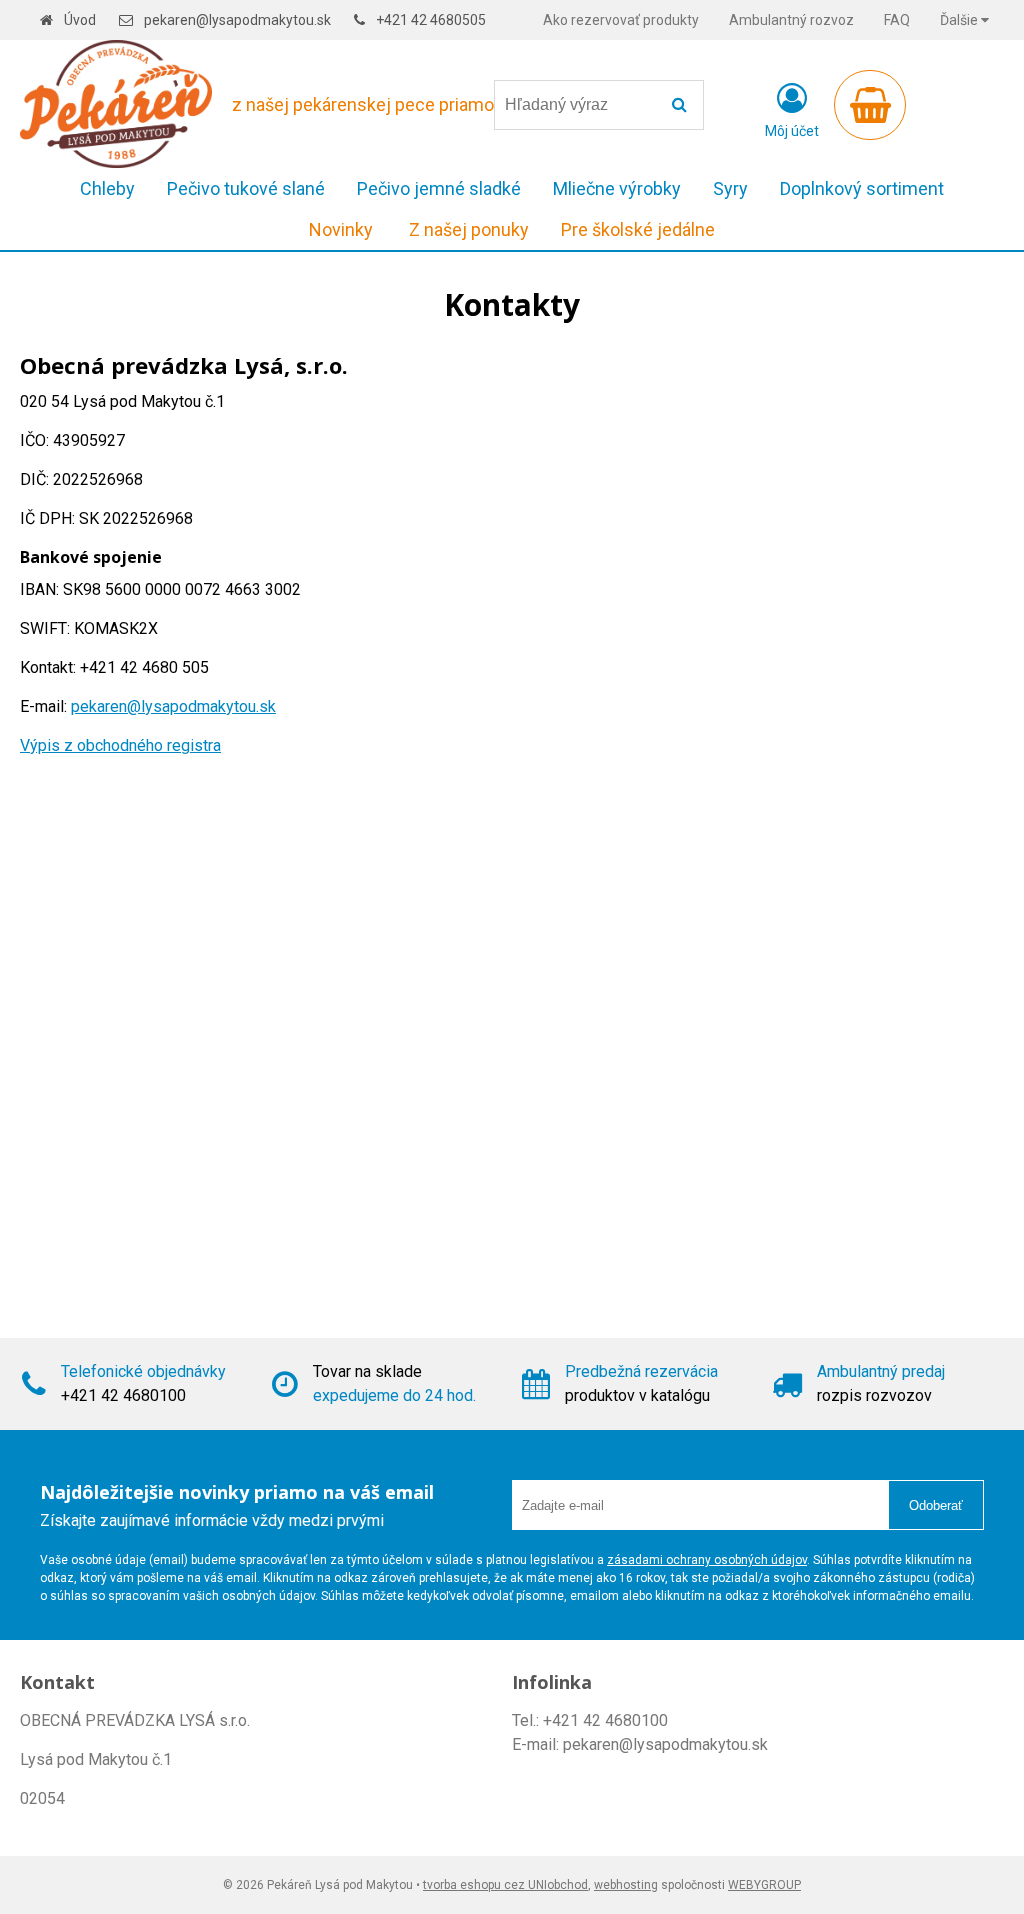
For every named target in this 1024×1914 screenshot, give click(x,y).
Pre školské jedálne (638, 229)
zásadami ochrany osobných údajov (707, 1560)
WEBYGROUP (764, 1885)
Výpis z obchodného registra (120, 745)
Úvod (80, 20)
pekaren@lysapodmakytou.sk (237, 20)
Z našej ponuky (469, 229)
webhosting (626, 1885)
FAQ (897, 20)
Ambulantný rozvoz (791, 20)
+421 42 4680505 (431, 20)
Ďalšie (960, 20)
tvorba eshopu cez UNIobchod (505, 1885)
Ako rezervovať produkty (621, 20)
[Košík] (870, 105)
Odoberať (936, 1505)
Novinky (341, 229)
